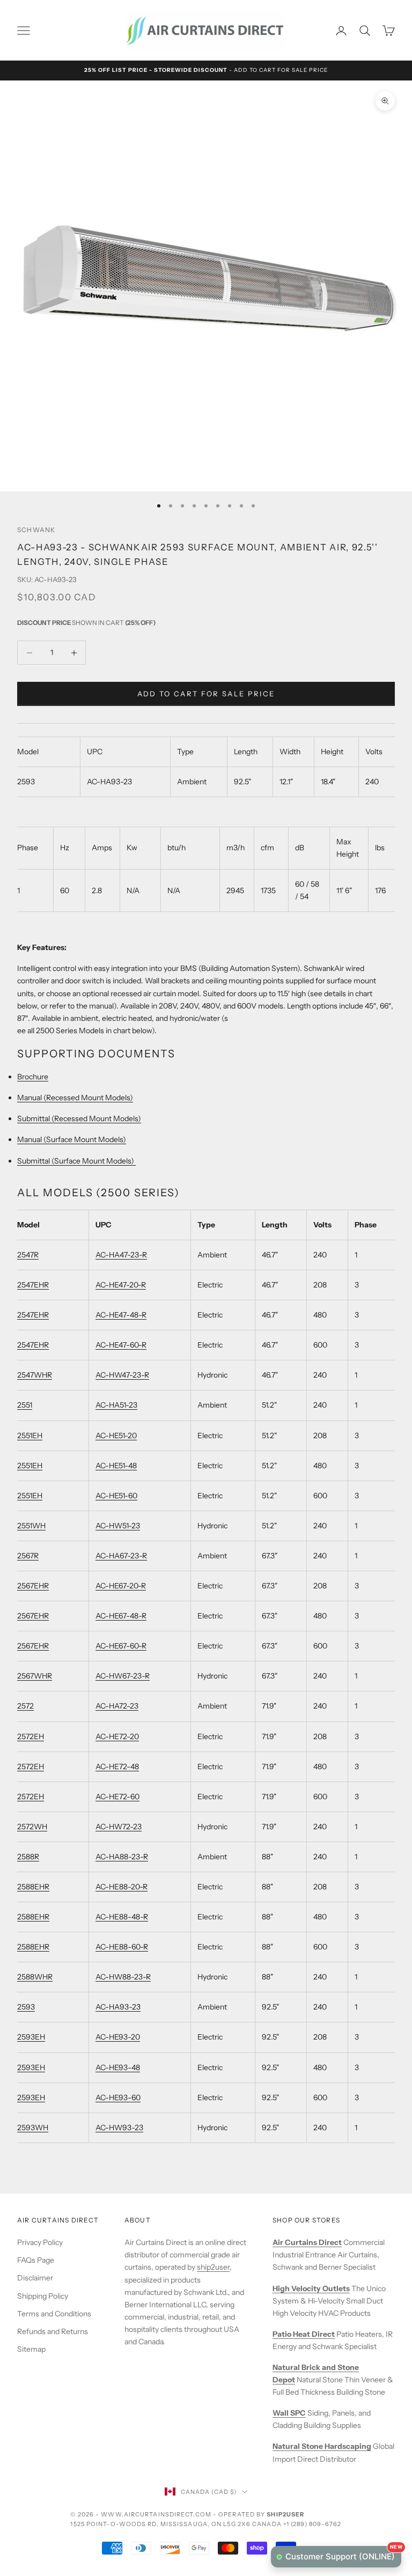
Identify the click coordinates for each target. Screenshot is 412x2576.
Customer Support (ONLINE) (343, 2554)
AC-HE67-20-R (121, 1586)
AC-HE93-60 (118, 2097)
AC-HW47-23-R (122, 1375)
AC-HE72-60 (117, 1797)
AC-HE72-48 (117, 1767)
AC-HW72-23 (119, 1827)
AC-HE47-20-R (121, 1285)
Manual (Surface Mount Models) (72, 1139)
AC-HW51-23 (118, 1526)
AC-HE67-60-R (121, 1646)
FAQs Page (36, 2260)
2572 (25, 1706)
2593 (26, 2007)
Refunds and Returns (53, 2331)
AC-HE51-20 (116, 1436)
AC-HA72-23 (117, 1706)
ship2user (213, 2267)
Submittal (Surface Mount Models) (76, 1161)
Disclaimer (35, 2278)
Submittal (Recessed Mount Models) (79, 1118)
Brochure (33, 1077)
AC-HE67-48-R (121, 1616)
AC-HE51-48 (116, 1466)
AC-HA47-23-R (121, 1255)
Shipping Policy (43, 2296)
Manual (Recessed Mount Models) (75, 1098)
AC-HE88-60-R (122, 1947)
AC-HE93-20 (118, 2037)
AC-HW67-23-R (123, 1676)
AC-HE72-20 (117, 1736)
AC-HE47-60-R (121, 1345)
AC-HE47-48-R (121, 1315)
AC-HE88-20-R (122, 1887)
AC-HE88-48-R (122, 1917)
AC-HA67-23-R (121, 1556)
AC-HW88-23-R (123, 1977)
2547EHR (33, 1285)
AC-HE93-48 (118, 2067)
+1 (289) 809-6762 (312, 2524)
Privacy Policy (40, 2242)
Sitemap (31, 2349)
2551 (25, 1405)
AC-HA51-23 (116, 1405)
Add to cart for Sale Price (206, 694)
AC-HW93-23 (119, 2128)
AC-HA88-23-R (122, 1857)
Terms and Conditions (54, 2314)
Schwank (36, 530)
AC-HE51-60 (116, 1496)
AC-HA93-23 (118, 2007)
